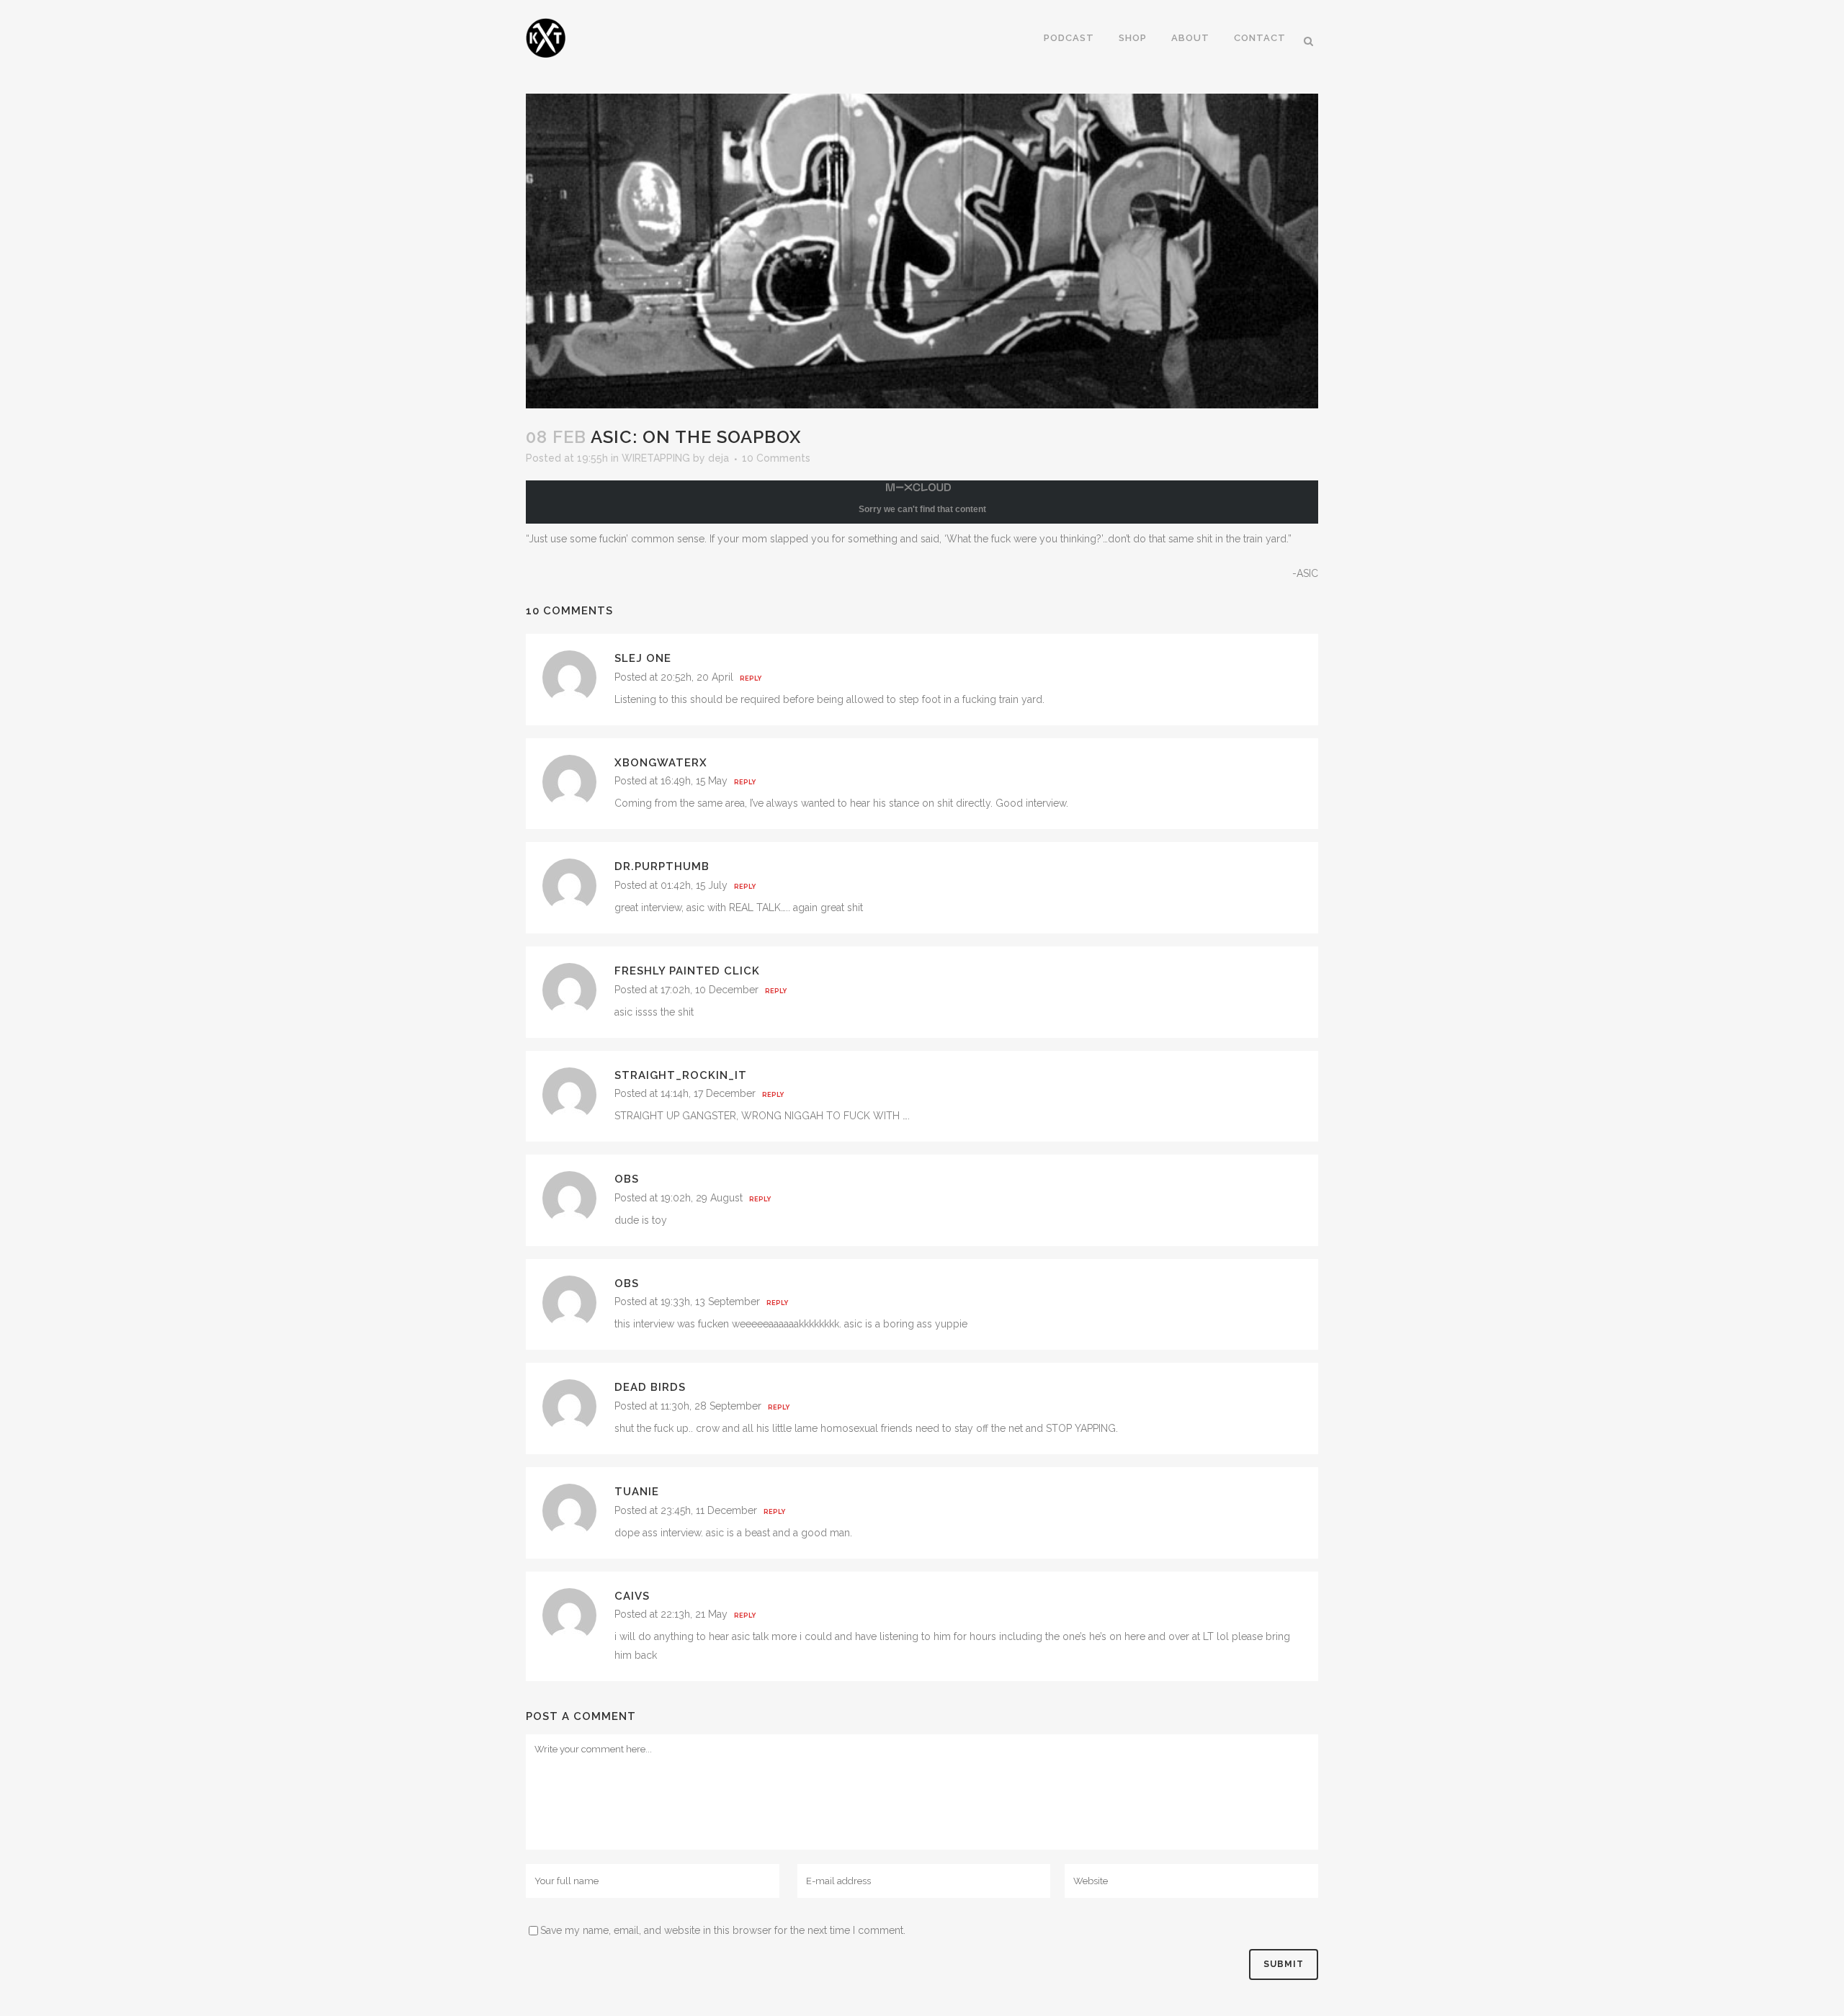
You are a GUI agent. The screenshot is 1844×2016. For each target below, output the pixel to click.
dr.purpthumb (662, 866)
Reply (751, 678)
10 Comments (776, 458)
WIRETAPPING (656, 458)
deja (719, 458)
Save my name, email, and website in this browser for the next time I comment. (723, 1930)
